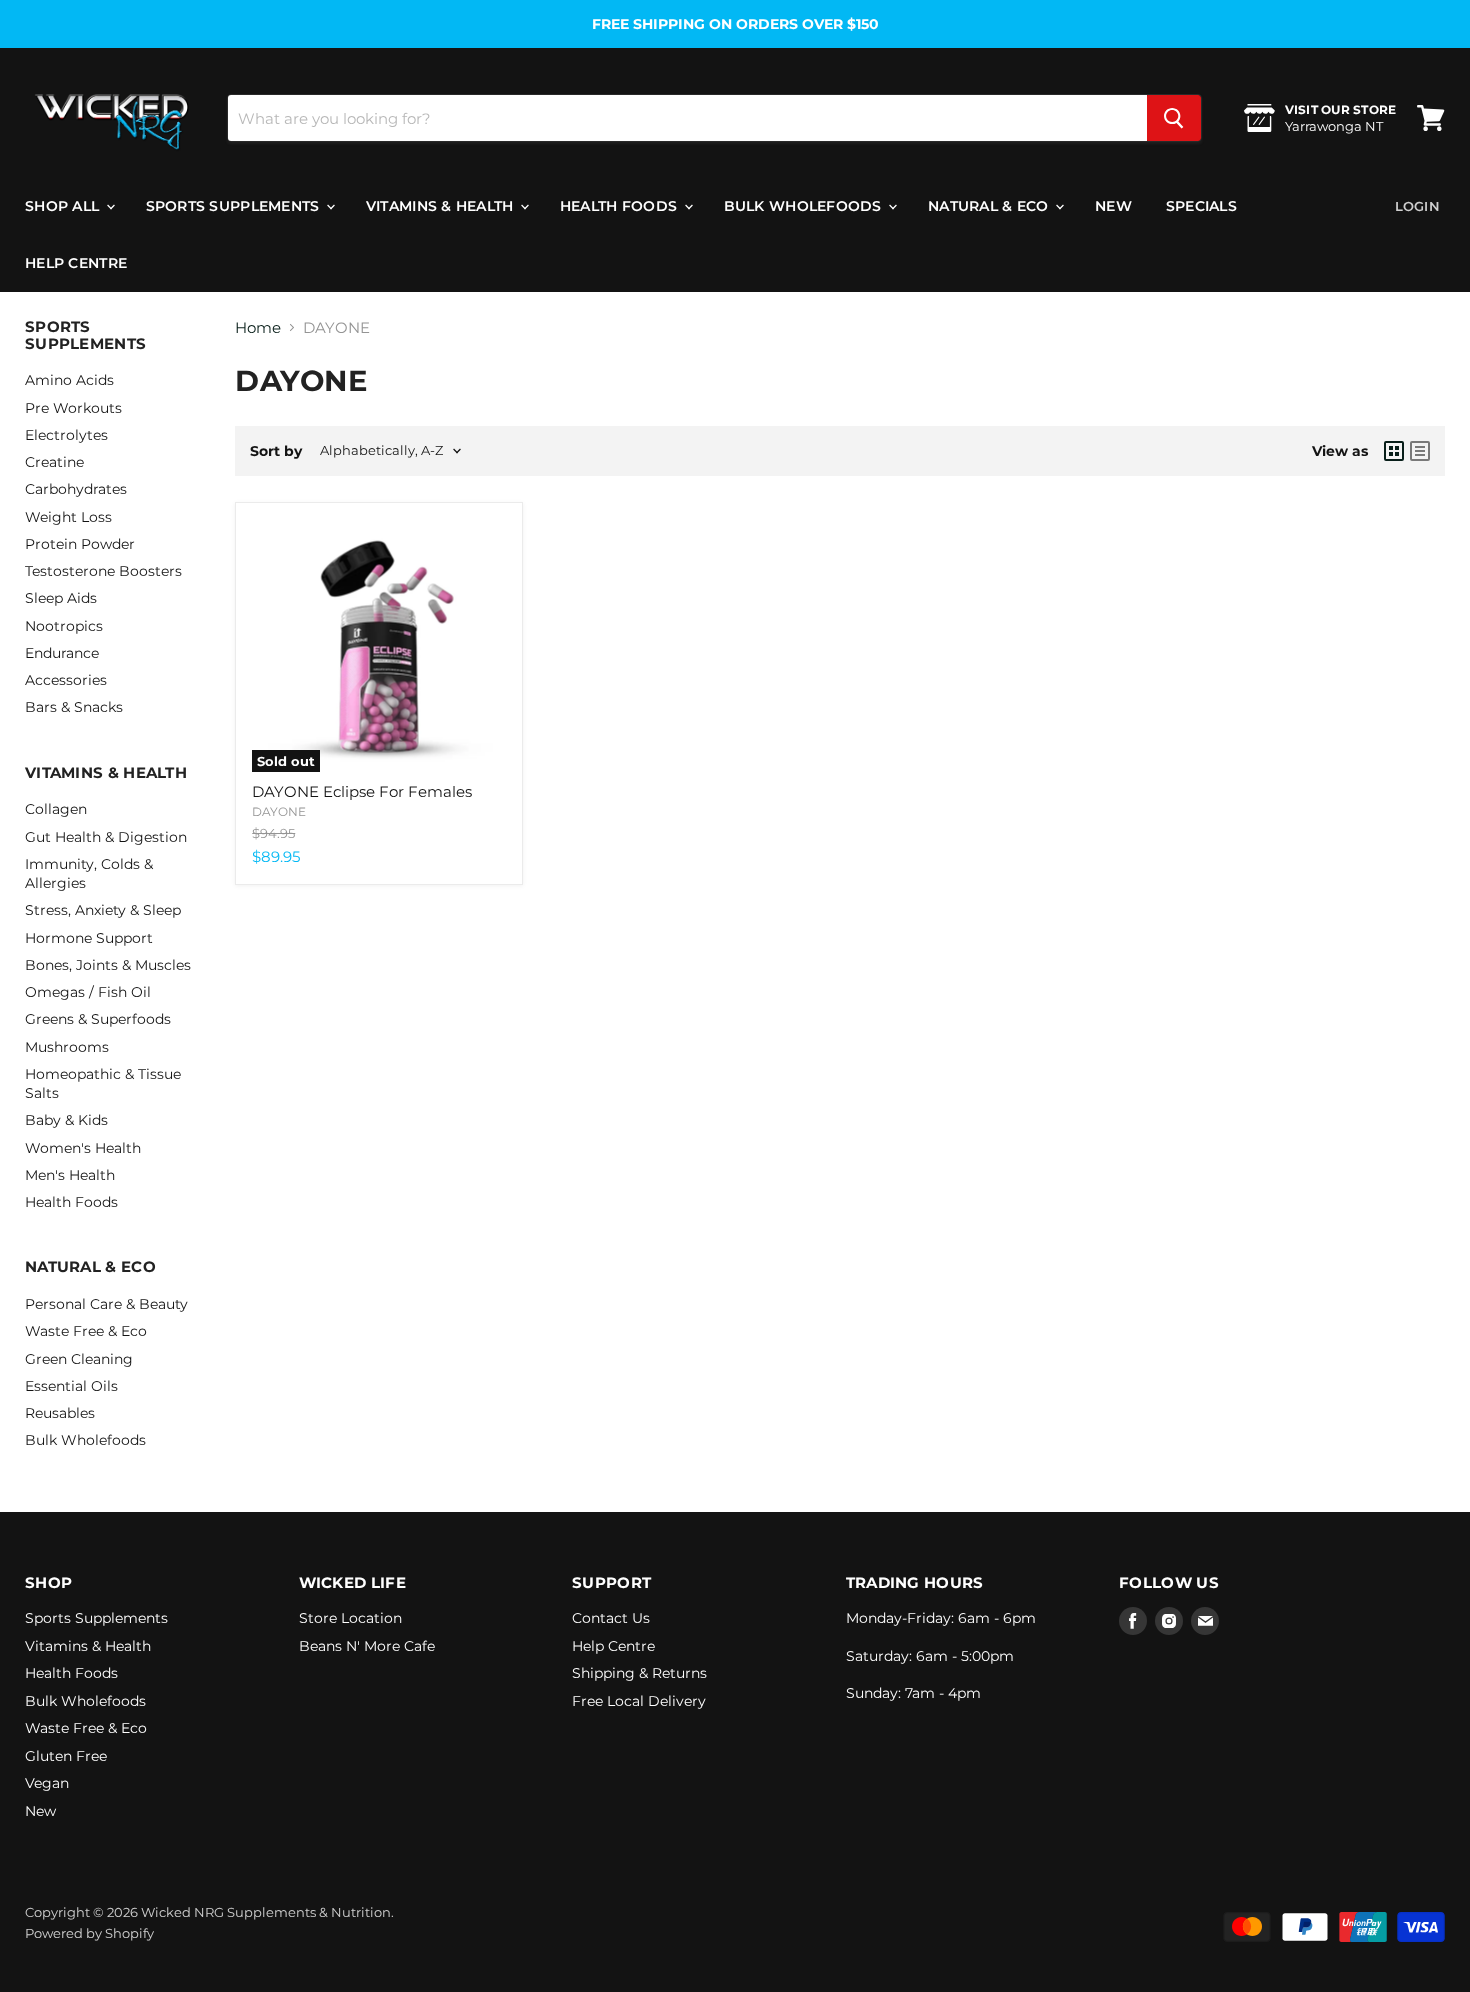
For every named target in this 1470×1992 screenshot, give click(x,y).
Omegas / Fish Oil (88, 992)
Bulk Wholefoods (805, 206)
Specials (1201, 206)
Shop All (64, 206)
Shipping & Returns (639, 1673)
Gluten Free (66, 1756)
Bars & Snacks (74, 707)
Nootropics (64, 626)
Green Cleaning (79, 1359)
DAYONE (279, 811)
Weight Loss (68, 517)
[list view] (1420, 451)
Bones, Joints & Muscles (108, 965)
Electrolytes (66, 435)
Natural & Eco (990, 206)
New (1113, 206)
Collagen (56, 809)
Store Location (350, 1618)
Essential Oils (71, 1386)
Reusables (60, 1413)
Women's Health (83, 1148)
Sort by (276, 451)
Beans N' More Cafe (367, 1646)
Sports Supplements (235, 206)
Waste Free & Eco (86, 1331)
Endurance (62, 653)
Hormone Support (89, 938)
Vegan (47, 1783)
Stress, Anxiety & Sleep (103, 910)
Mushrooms (67, 1047)
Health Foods (621, 206)
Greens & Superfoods (98, 1019)
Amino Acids (69, 380)
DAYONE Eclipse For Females (362, 791)
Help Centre (76, 263)
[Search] (1174, 118)
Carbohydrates (76, 489)
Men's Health (70, 1175)
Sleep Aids (61, 598)
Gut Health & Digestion (106, 837)
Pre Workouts (73, 408)
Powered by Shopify (89, 1933)
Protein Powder (80, 544)
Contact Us (611, 1618)
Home (258, 327)
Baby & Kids (66, 1120)
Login (1417, 206)
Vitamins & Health (442, 206)
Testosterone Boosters (103, 571)
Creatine (54, 462)
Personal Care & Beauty (106, 1304)
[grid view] (1394, 451)
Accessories (66, 680)
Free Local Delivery (639, 1701)
